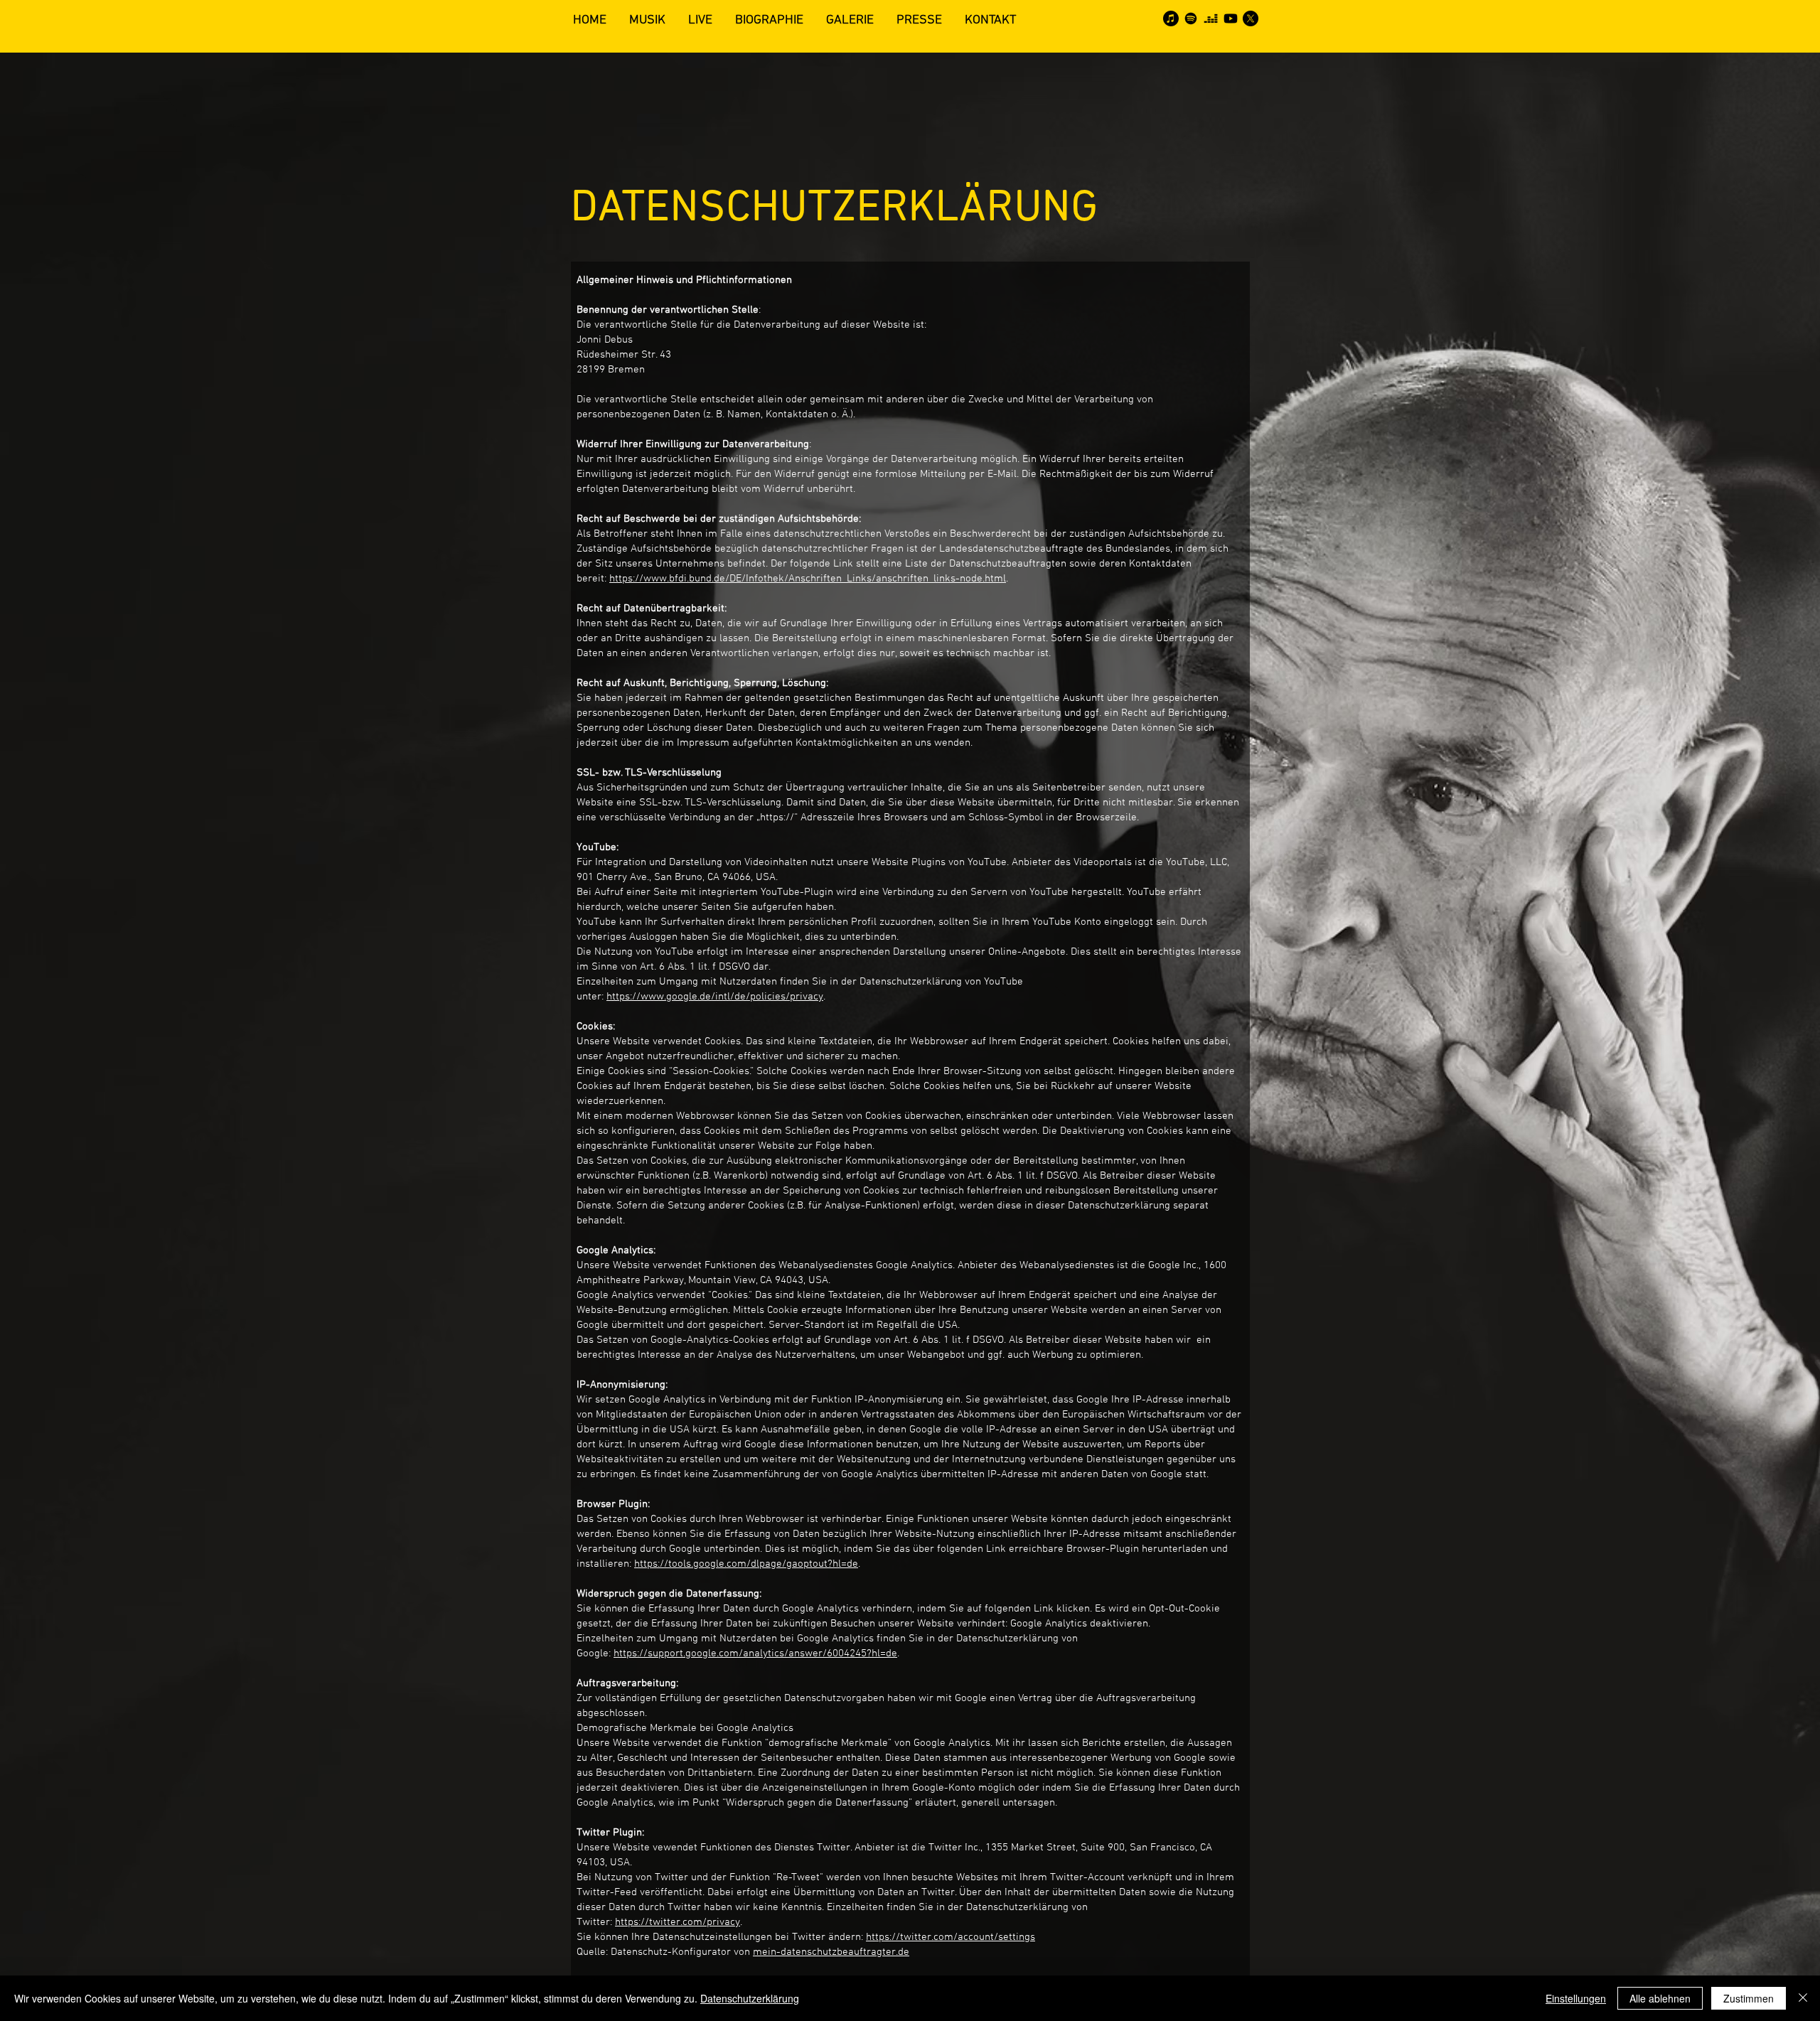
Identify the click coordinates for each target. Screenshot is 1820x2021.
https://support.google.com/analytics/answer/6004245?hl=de (755, 1653)
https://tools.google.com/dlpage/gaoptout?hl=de (746, 1564)
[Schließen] (1803, 1998)
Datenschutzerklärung (750, 1998)
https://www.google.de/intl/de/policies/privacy (715, 997)
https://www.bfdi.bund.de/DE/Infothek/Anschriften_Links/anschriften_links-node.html (808, 579)
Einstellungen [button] (1576, 1998)
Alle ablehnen (1660, 1998)
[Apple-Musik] (1171, 18)
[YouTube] (1231, 18)
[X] (1251, 18)
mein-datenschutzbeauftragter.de (831, 1952)
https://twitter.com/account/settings (951, 1937)
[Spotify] (1191, 18)
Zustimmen (1749, 1998)
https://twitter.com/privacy (678, 1922)
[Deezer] (1211, 18)
